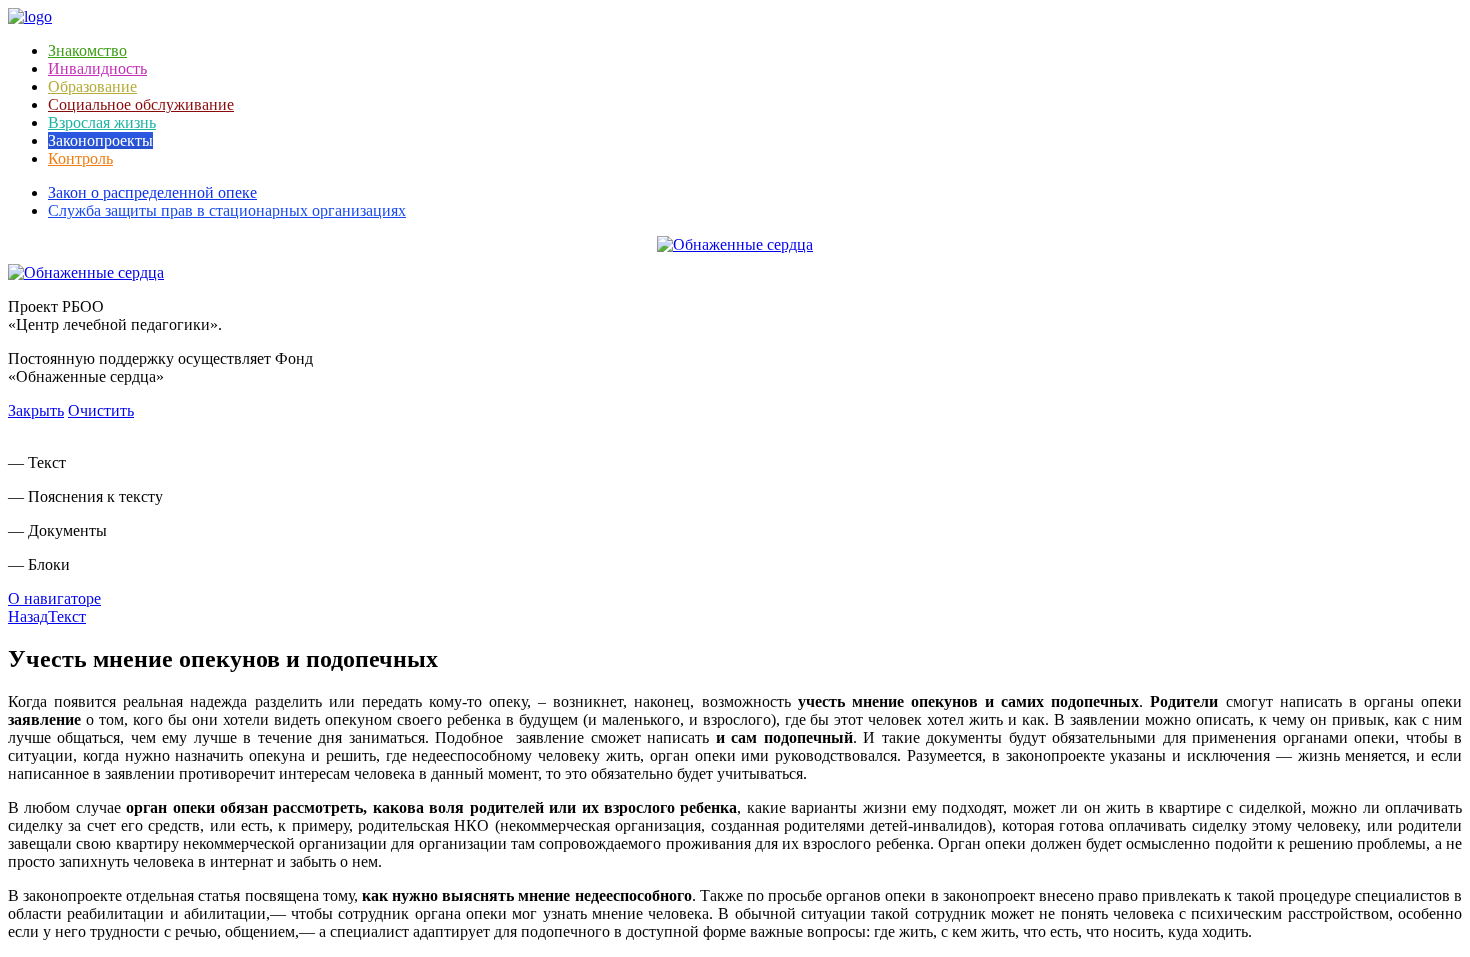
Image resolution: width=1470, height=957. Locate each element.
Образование (92, 86)
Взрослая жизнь (102, 122)
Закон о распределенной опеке (152, 192)
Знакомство (87, 50)
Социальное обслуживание (141, 104)
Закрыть (36, 410)
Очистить (101, 410)
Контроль (80, 158)
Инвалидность (97, 68)
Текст (67, 616)
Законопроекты (100, 140)
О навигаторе (54, 598)
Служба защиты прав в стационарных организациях (227, 210)
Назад (28, 616)
